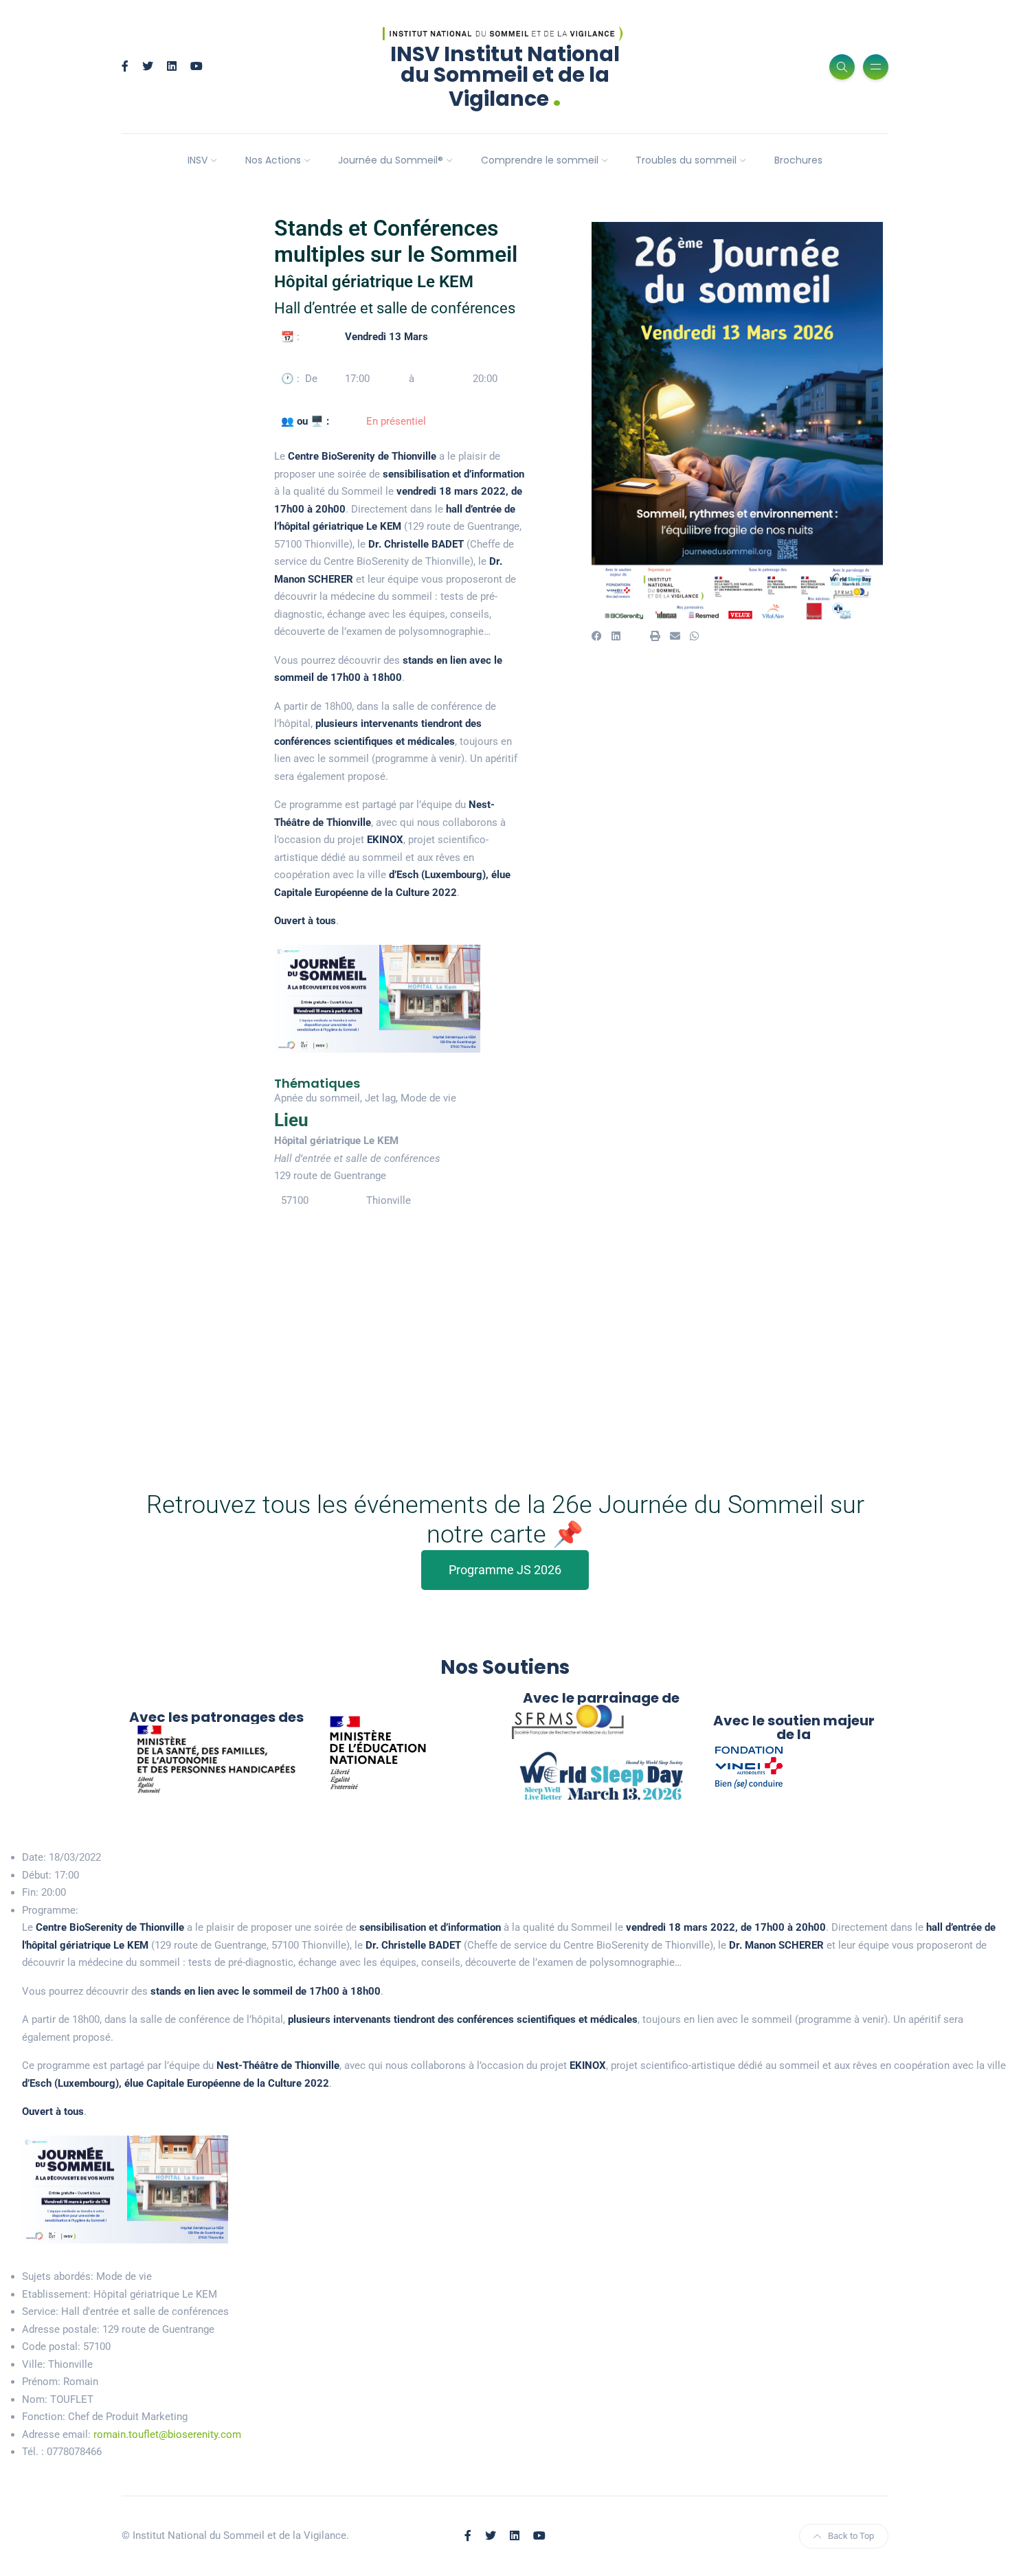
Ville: (34, 2364)
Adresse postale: (61, 2329)
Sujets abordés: (58, 2276)
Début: (37, 1875)
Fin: (30, 1892)
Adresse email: (56, 2434)
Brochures (798, 160)
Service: (40, 2311)
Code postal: (51, 2347)
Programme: (50, 1910)
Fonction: (44, 2417)
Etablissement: (56, 2294)
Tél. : (33, 2452)
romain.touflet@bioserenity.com (167, 2434)
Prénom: (41, 2382)
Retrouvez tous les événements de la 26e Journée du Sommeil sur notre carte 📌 (505, 1520)
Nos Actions (273, 160)
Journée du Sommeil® (391, 160)
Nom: (35, 2399)
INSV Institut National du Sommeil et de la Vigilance (505, 77)
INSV (198, 160)
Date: (34, 1857)
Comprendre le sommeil (540, 160)
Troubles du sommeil (686, 160)
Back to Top (851, 2536)
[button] (597, 637)
